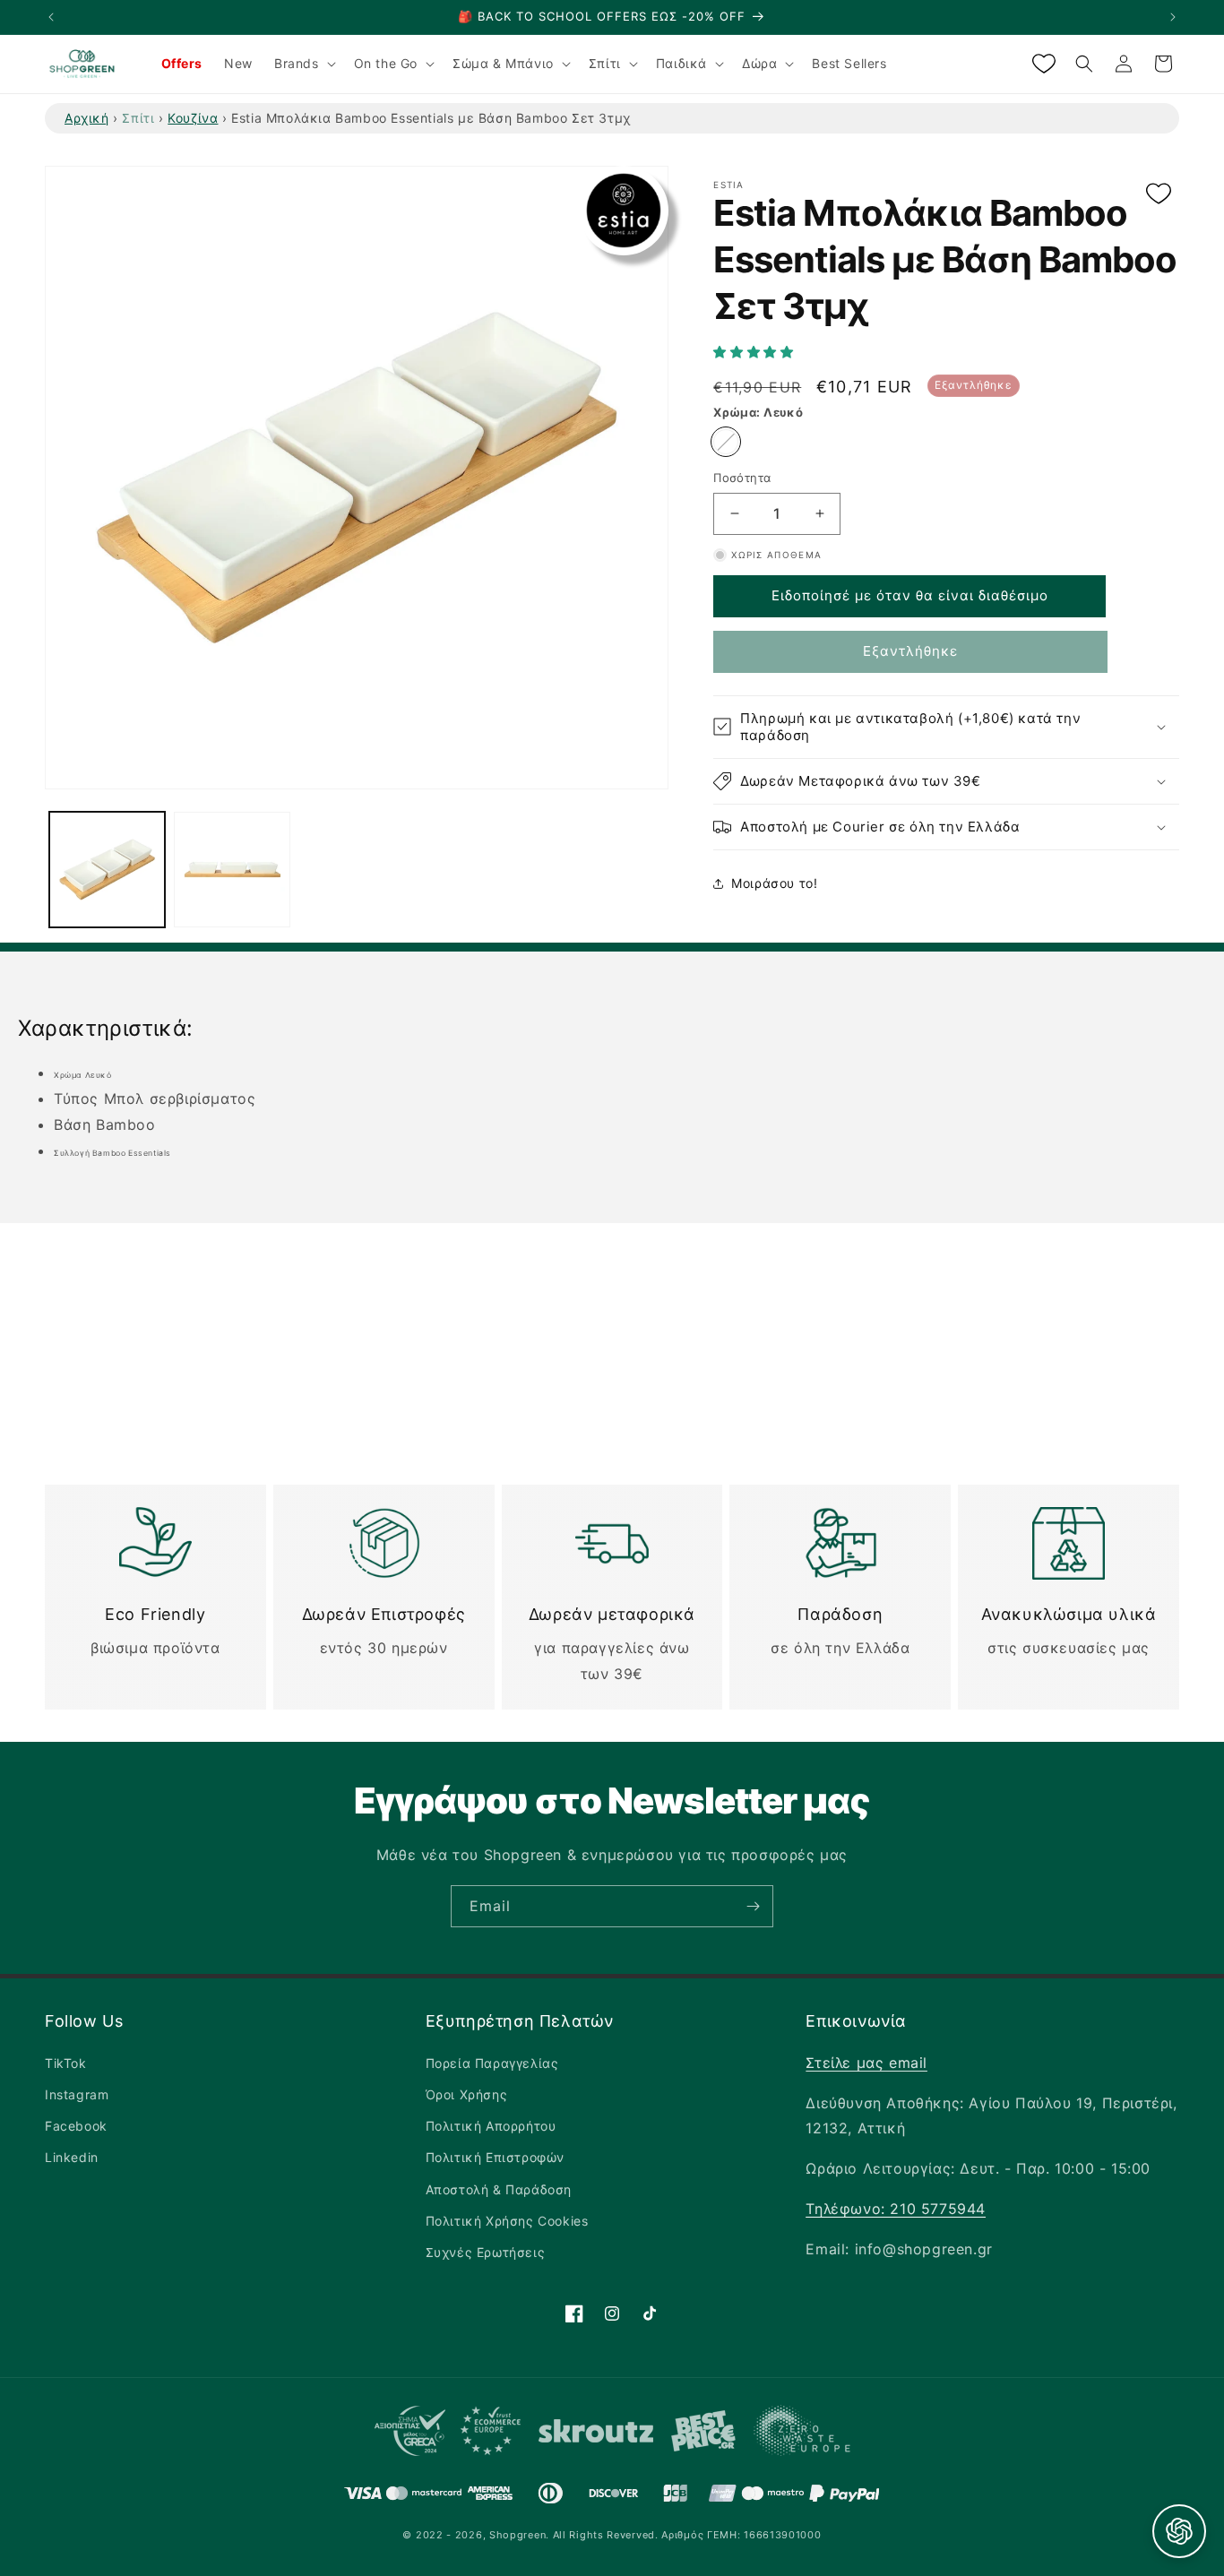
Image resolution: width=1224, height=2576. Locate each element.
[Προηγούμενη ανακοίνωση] (51, 17)
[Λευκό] (726, 442)
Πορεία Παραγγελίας (492, 2063)
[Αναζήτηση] (1084, 64)
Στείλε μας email (866, 2063)
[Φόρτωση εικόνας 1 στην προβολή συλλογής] (107, 870)
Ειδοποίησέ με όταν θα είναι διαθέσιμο (910, 595)
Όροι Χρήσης (467, 2094)
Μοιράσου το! (774, 883)
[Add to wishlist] (1159, 195)
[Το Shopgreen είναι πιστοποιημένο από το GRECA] (448, 2435)
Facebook (76, 2126)
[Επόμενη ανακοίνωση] (1173, 17)
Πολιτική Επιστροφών (495, 2157)
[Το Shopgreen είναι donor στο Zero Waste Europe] (802, 2434)
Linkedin (72, 2157)
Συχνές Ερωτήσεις (486, 2252)
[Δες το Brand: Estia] (624, 211)
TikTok (66, 2063)
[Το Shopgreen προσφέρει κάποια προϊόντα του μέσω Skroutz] (596, 2435)
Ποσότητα (742, 478)
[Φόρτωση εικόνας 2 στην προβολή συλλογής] (232, 870)
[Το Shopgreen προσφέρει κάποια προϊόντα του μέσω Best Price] (703, 2435)
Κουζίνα (193, 118)
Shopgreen (517, 2535)
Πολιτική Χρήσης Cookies (507, 2221)
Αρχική (87, 118)
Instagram (77, 2094)
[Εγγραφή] (753, 1906)
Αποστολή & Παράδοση (499, 2189)
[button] (755, 352)
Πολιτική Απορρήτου (491, 2126)
